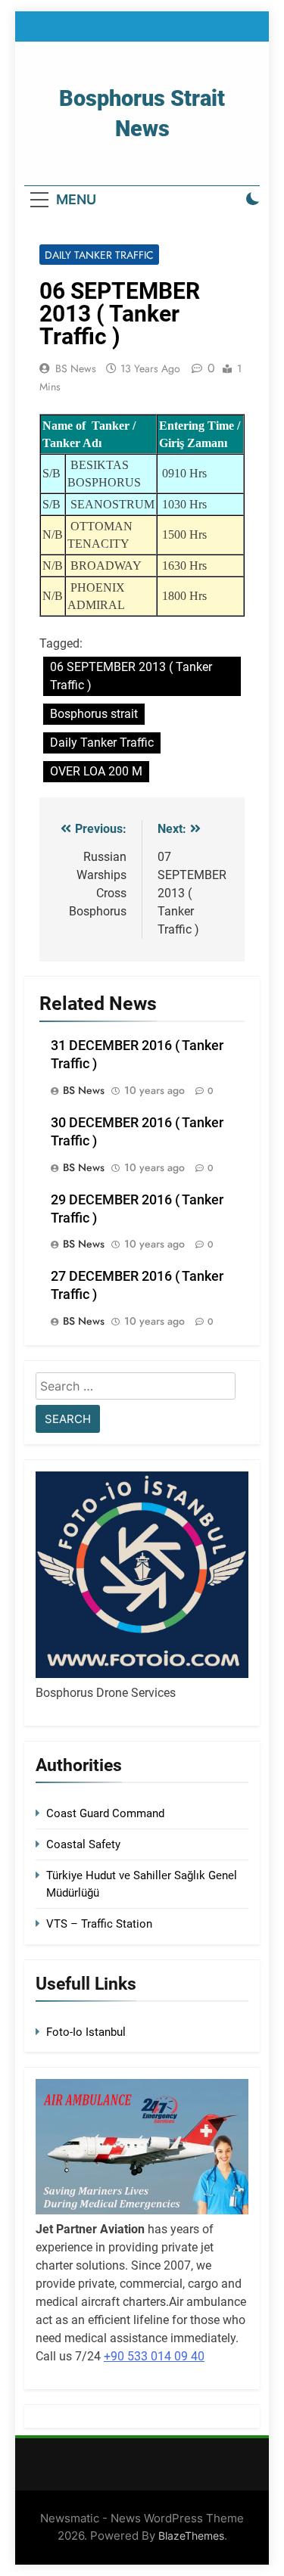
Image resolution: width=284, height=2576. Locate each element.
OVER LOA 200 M (96, 771)
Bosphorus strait (94, 714)
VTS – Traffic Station (99, 1924)
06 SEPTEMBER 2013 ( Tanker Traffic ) (131, 676)
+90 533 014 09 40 (154, 2356)
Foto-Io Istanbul (86, 2032)
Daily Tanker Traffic (99, 255)
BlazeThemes (191, 2536)
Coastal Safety (83, 1844)
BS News (76, 368)
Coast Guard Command (105, 1813)
